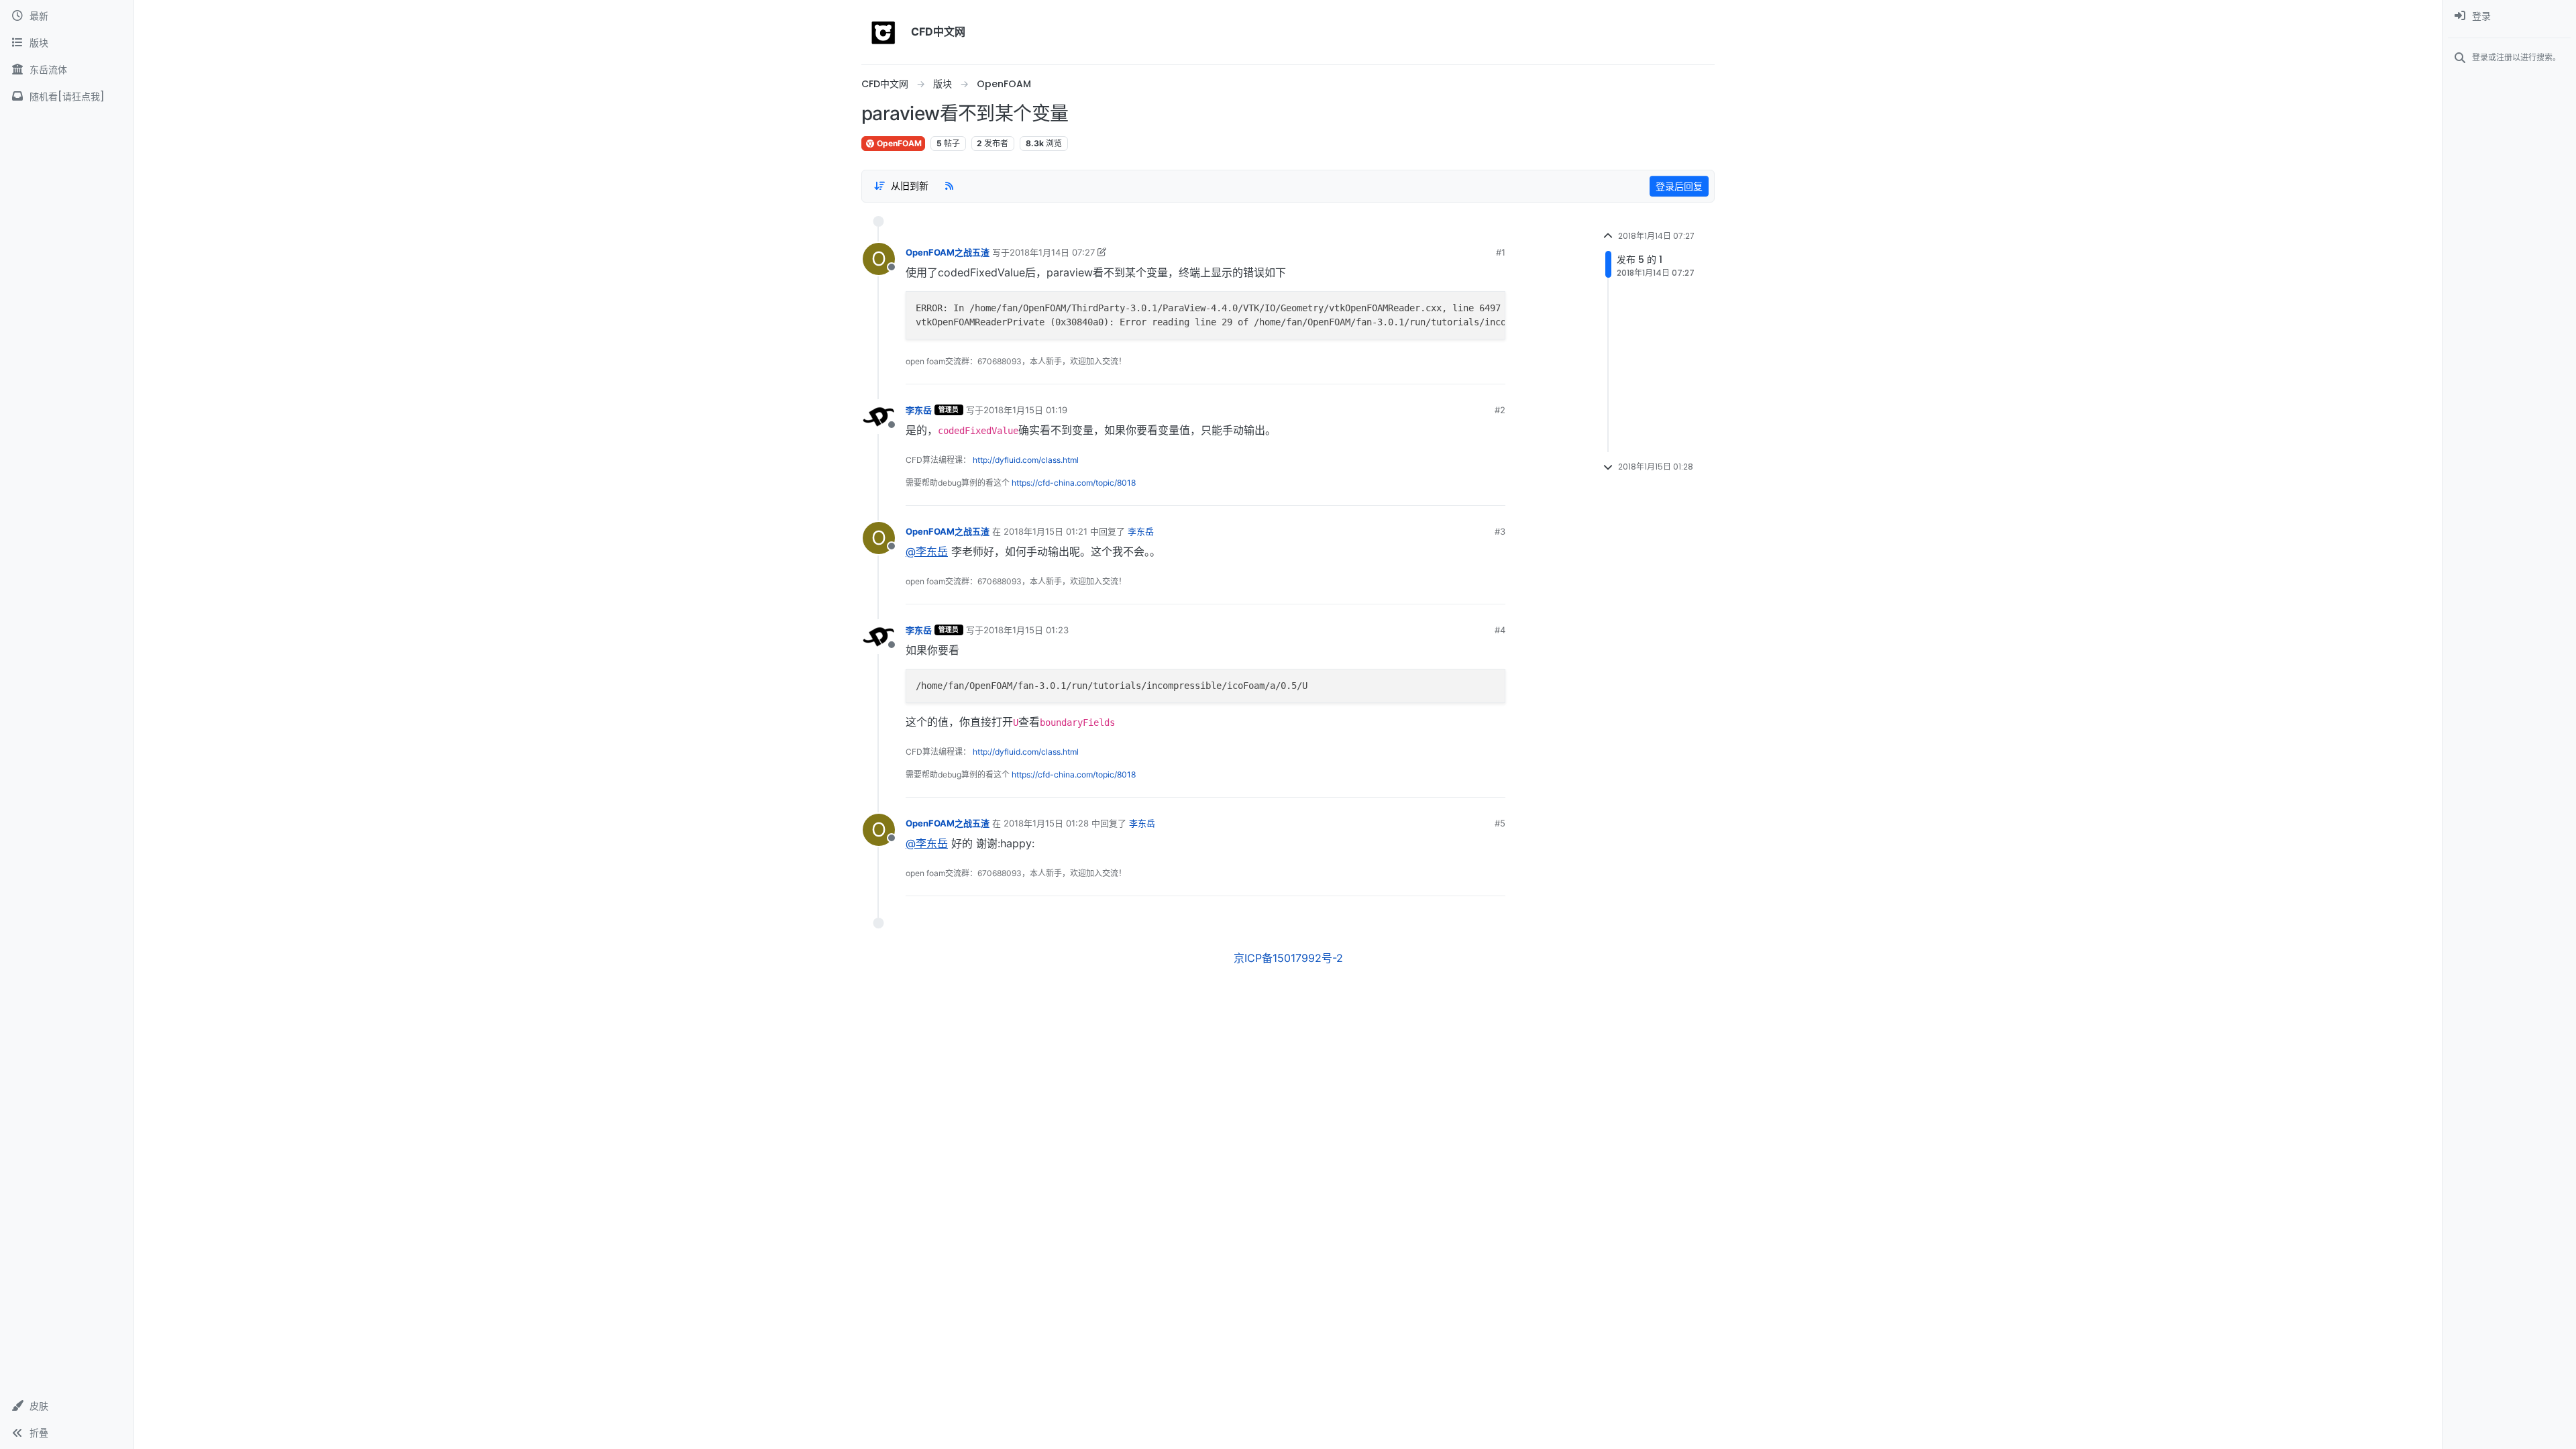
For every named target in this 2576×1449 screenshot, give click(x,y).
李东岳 (919, 410)
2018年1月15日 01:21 (1045, 531)
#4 (1500, 630)
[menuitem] (2509, 16)
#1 (1501, 252)
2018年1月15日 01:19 (1025, 410)
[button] (67, 1406)
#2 (1500, 410)
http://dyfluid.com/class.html (1026, 460)
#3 (1500, 531)
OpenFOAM (898, 143)
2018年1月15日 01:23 (1026, 630)
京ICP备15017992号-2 (1288, 958)
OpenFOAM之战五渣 (948, 252)
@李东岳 (927, 551)
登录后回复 (1679, 186)
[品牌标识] (883, 32)
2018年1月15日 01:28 (1046, 823)
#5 (1500, 823)
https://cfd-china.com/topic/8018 (1074, 483)
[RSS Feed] (949, 186)
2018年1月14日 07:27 (1052, 252)
